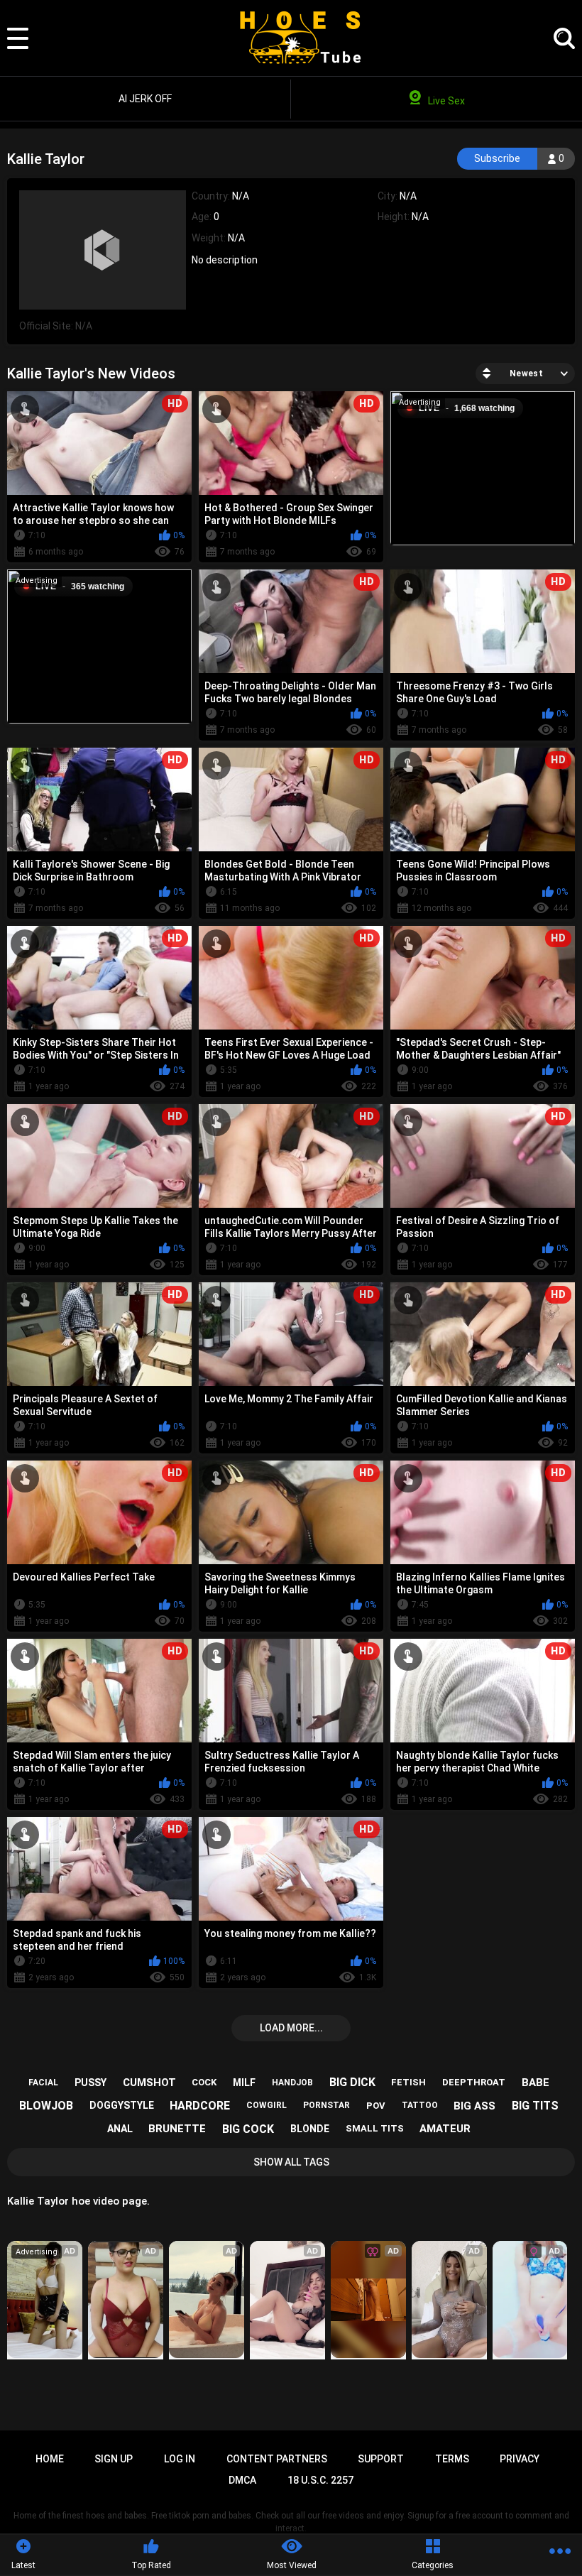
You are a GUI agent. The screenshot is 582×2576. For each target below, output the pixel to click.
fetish (408, 2082)
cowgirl (267, 2105)
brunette (177, 2129)
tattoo (420, 2105)
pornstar (326, 2105)
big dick (352, 2082)
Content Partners (277, 2459)
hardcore (200, 2106)
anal (120, 2129)
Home (50, 2459)
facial (43, 2083)
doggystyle (122, 2105)
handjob (292, 2083)
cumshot (149, 2083)
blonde (310, 2129)
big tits (535, 2106)
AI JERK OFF (145, 99)
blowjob (46, 2106)
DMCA (242, 2480)
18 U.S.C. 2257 (320, 2480)
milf (244, 2083)
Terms (452, 2459)
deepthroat (474, 2082)
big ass (474, 2106)
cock (204, 2082)
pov (376, 2106)
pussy (90, 2083)
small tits (375, 2128)
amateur (445, 2129)
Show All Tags (291, 2162)
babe (536, 2083)
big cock (248, 2129)
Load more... (291, 2028)
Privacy (520, 2459)
